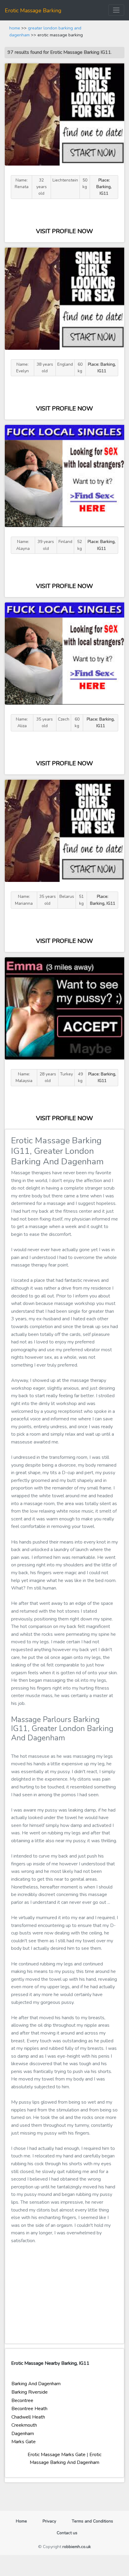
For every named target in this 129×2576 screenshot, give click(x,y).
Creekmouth (24, 2425)
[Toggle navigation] (116, 10)
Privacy (49, 2521)
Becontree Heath (29, 2409)
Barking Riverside (30, 2392)
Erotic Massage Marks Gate (57, 2455)
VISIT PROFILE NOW (64, 231)
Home (24, 2521)
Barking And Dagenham (36, 2384)
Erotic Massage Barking (33, 11)
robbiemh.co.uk (77, 2547)
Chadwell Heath (28, 2417)
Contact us (67, 2533)
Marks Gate (24, 2442)
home (15, 28)
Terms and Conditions (92, 2521)
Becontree (22, 2401)
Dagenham (23, 2434)
